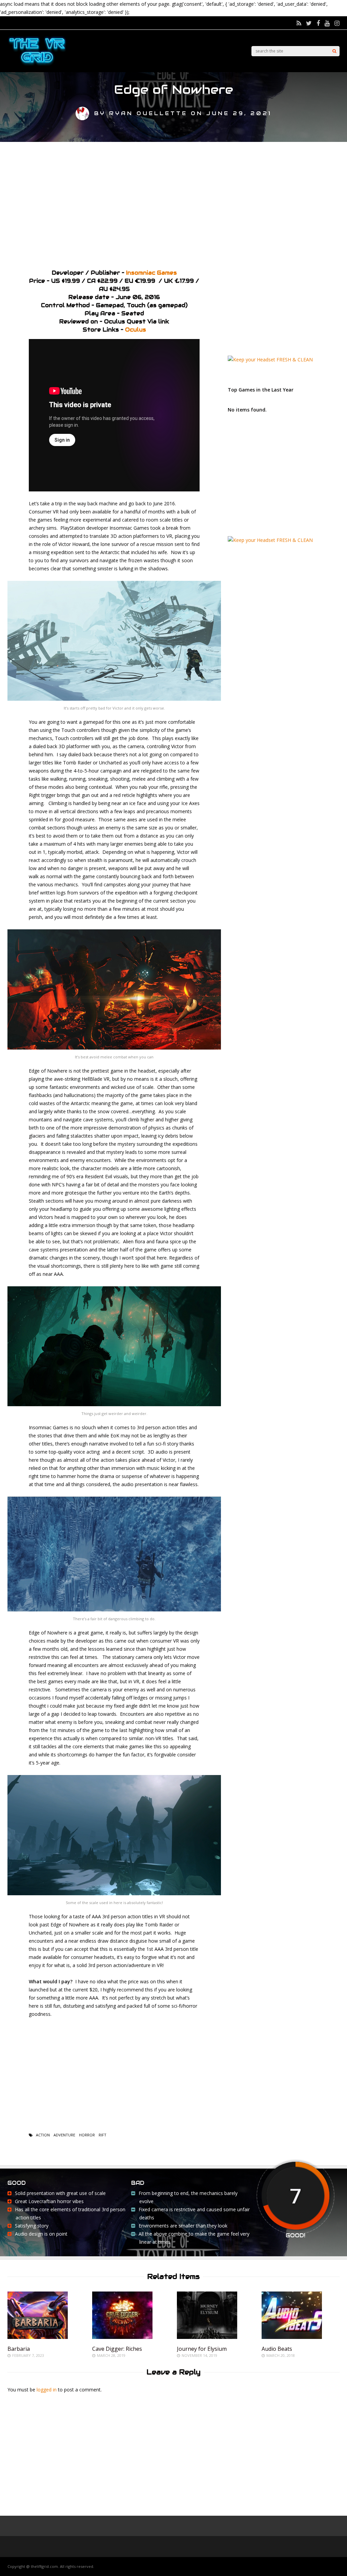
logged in (47, 2390)
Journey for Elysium (202, 2349)
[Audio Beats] (292, 2337)
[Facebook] (318, 23)
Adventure (64, 2135)
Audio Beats (277, 2349)
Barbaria (19, 2349)
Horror (87, 2135)
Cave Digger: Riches (117, 2349)
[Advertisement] (173, 203)
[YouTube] (327, 23)
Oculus (136, 330)
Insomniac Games (151, 273)
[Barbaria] (38, 2337)
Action (43, 2135)
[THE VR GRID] (37, 65)
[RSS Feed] (299, 23)
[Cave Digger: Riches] (122, 2337)
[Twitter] (309, 23)
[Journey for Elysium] (207, 2337)
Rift (103, 2135)
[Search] (334, 51)
